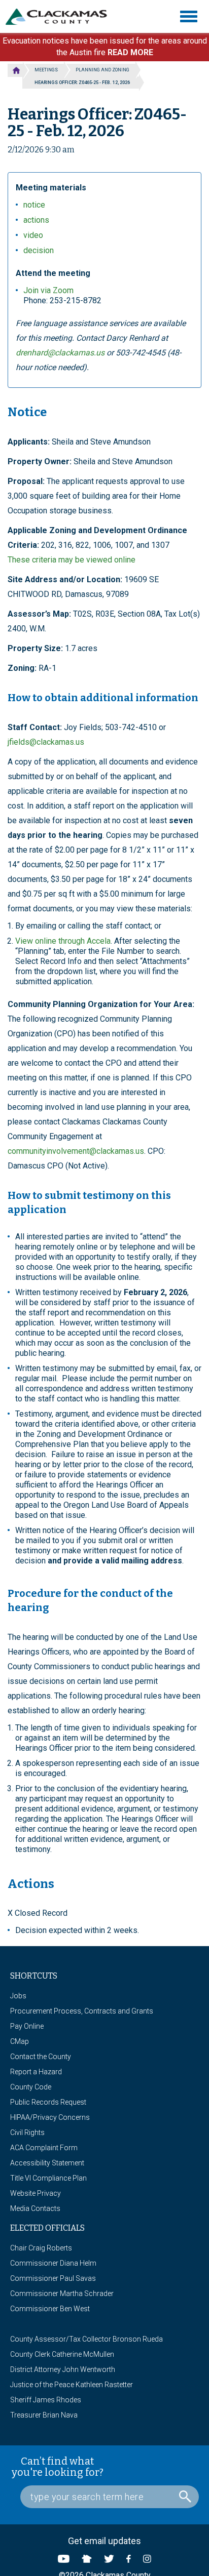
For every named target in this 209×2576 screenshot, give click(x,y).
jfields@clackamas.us (46, 742)
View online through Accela (63, 941)
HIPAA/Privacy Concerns (50, 2117)
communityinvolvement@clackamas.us (76, 1151)
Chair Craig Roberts (41, 2248)
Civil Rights (27, 2132)
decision (39, 250)
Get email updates (104, 2541)
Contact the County (41, 2057)
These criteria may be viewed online (72, 560)
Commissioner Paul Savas (53, 2278)
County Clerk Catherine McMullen (62, 2354)
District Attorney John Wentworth (63, 2369)
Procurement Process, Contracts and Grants (82, 2011)
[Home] (60, 17)
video (33, 235)
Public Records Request (48, 2102)
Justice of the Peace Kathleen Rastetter (72, 2385)
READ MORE (130, 52)
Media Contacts (35, 2208)
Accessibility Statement (47, 2163)
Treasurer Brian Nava (44, 2415)
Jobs (18, 1996)
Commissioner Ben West (50, 2309)
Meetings (46, 70)
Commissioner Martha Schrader (62, 2293)
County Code (31, 2087)
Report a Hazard (36, 2072)
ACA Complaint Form (44, 2148)
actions (36, 220)
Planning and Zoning (102, 70)
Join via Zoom (48, 290)
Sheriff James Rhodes (46, 2400)
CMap (20, 2041)
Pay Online (27, 2026)
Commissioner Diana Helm (53, 2263)
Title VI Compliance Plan (48, 2178)
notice (34, 205)
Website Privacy (36, 2193)
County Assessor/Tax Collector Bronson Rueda (86, 2339)
